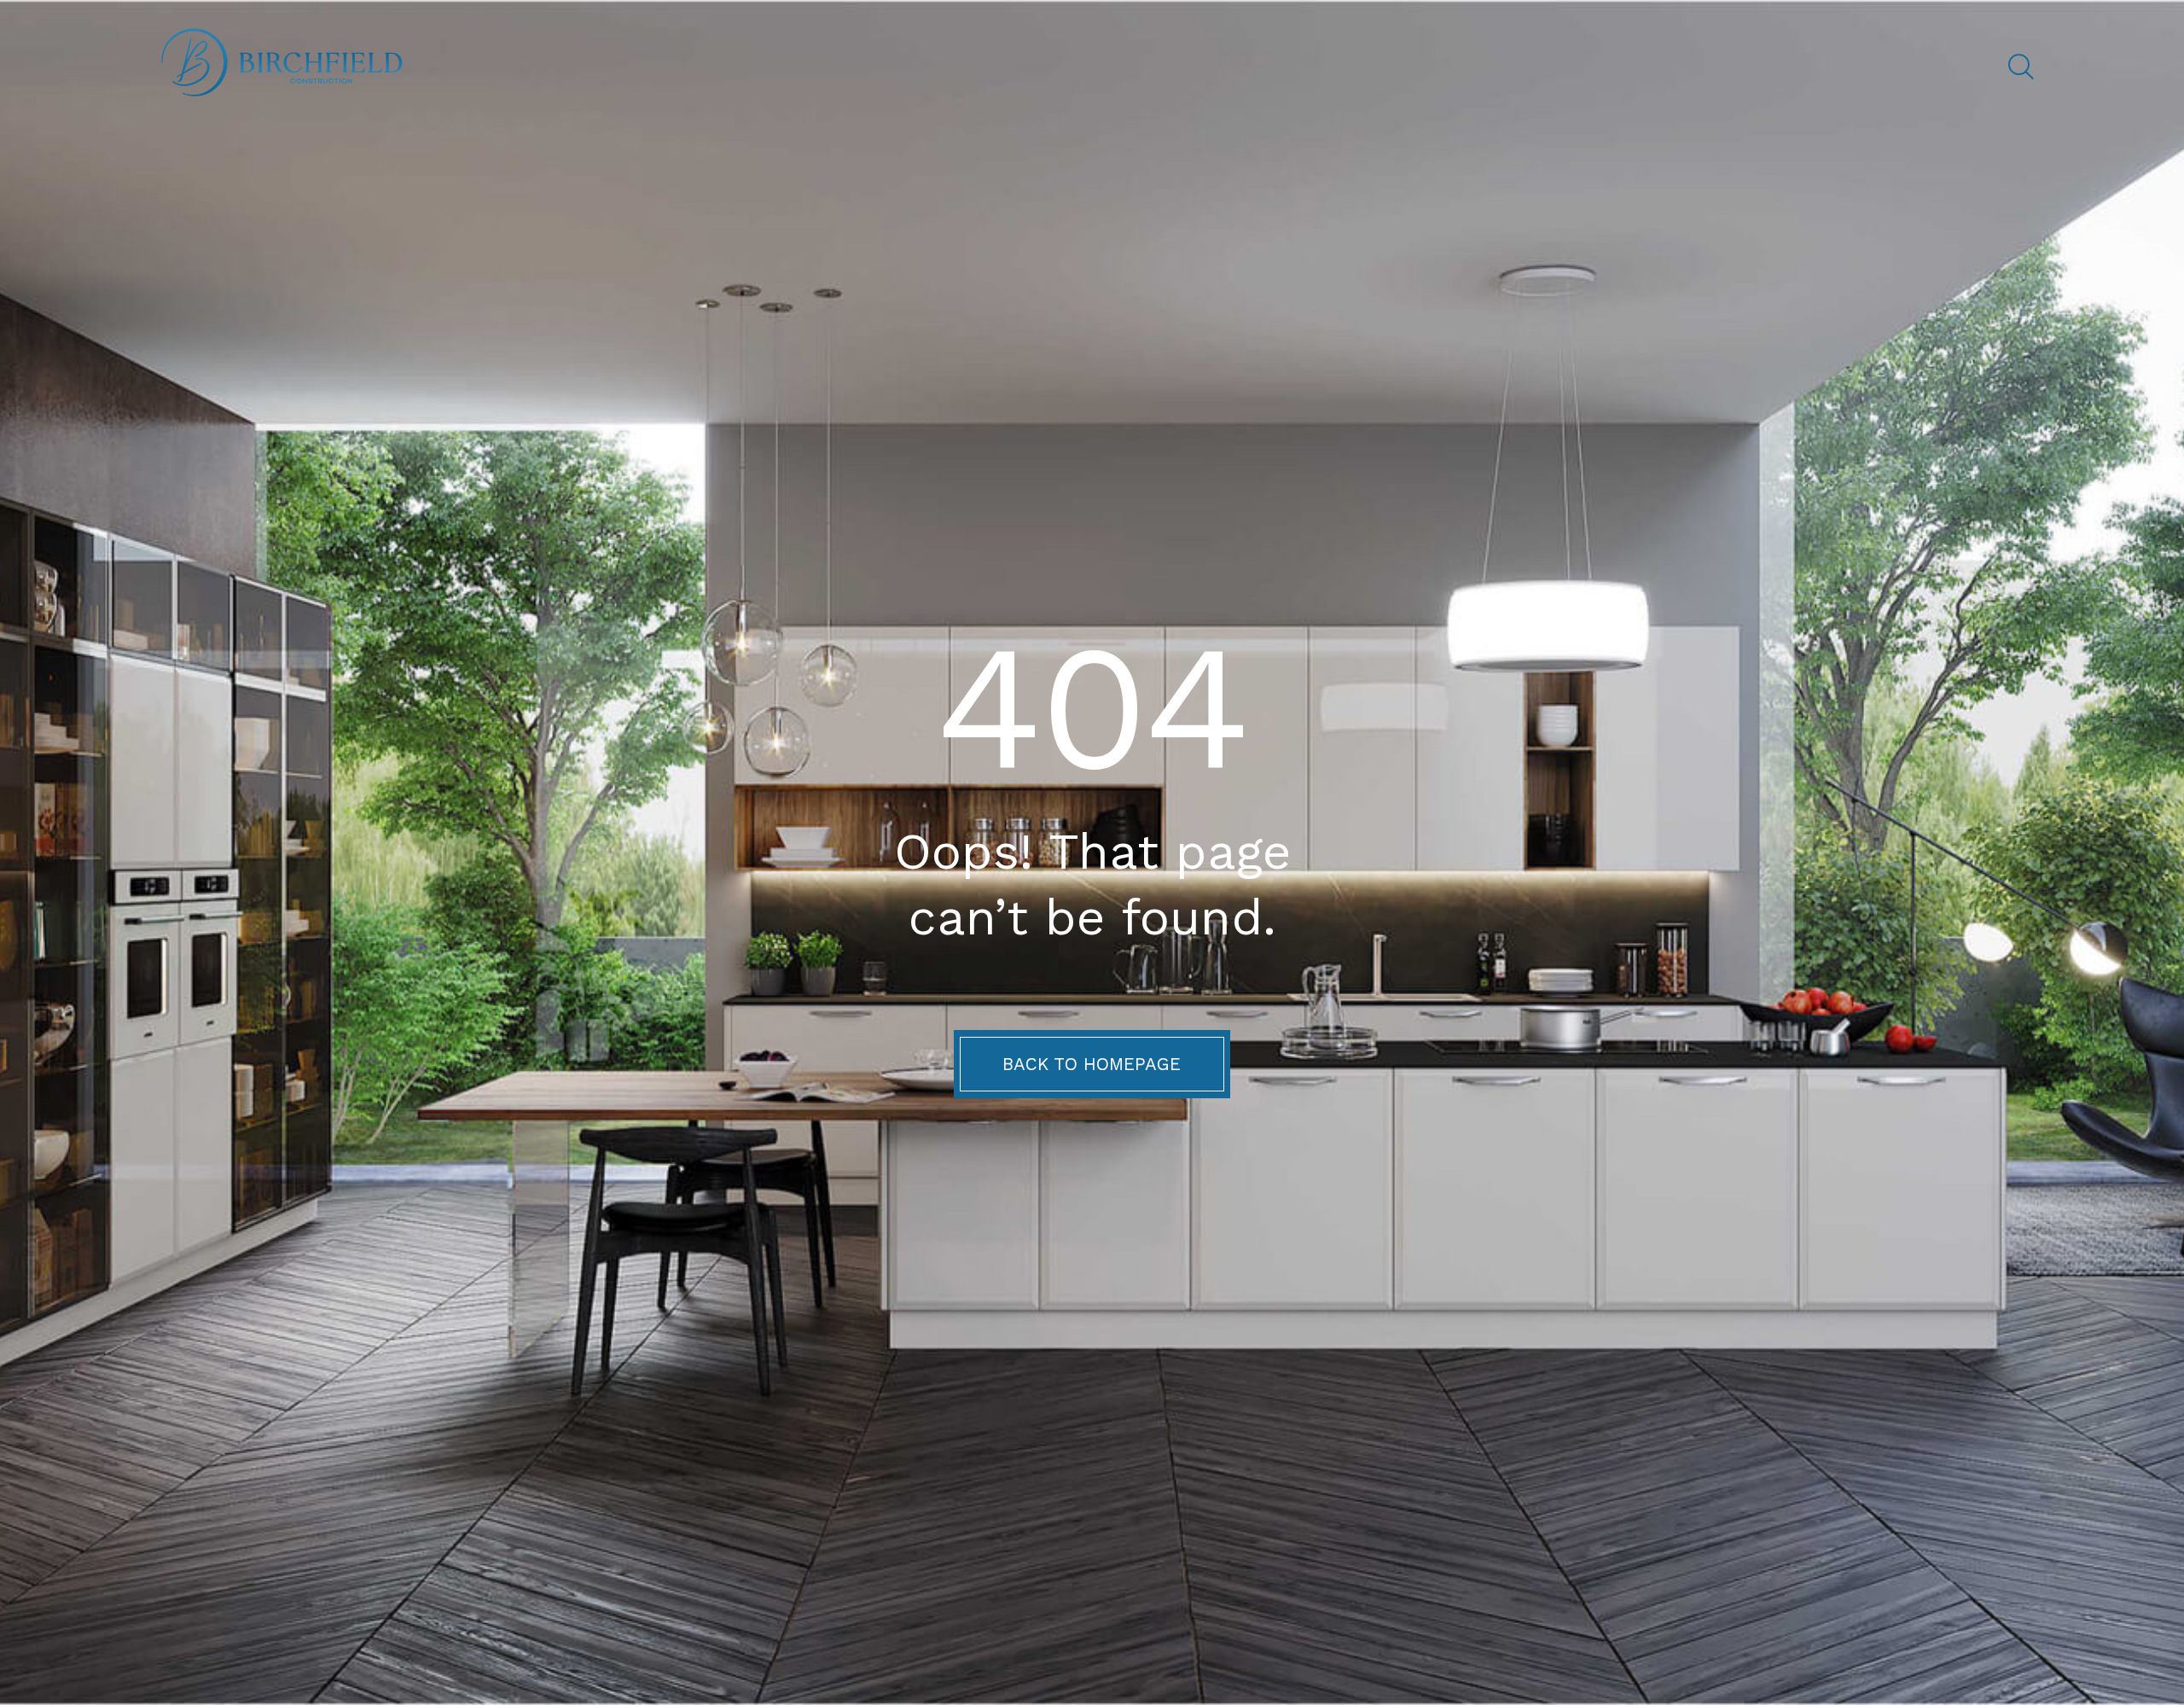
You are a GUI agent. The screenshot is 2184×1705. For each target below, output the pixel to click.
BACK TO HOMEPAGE (1092, 1064)
